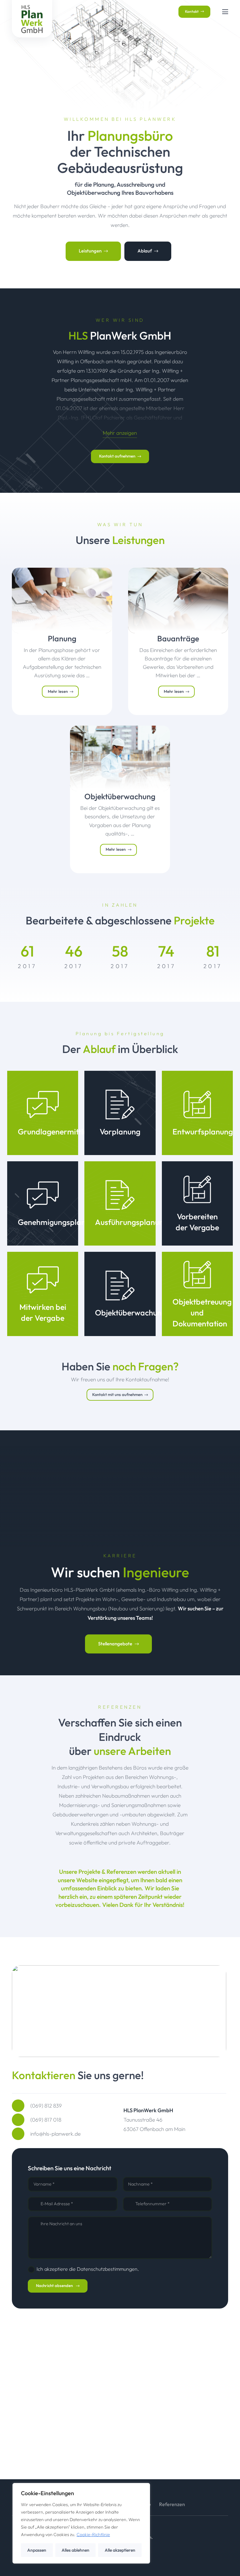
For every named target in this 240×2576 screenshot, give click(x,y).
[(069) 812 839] (21, 2106)
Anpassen (37, 2550)
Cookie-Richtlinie (93, 2534)
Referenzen (172, 2504)
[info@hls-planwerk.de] (21, 2134)
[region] (81, 2523)
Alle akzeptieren (120, 2550)
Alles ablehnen (75, 2550)
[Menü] (225, 12)
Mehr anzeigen (120, 433)
